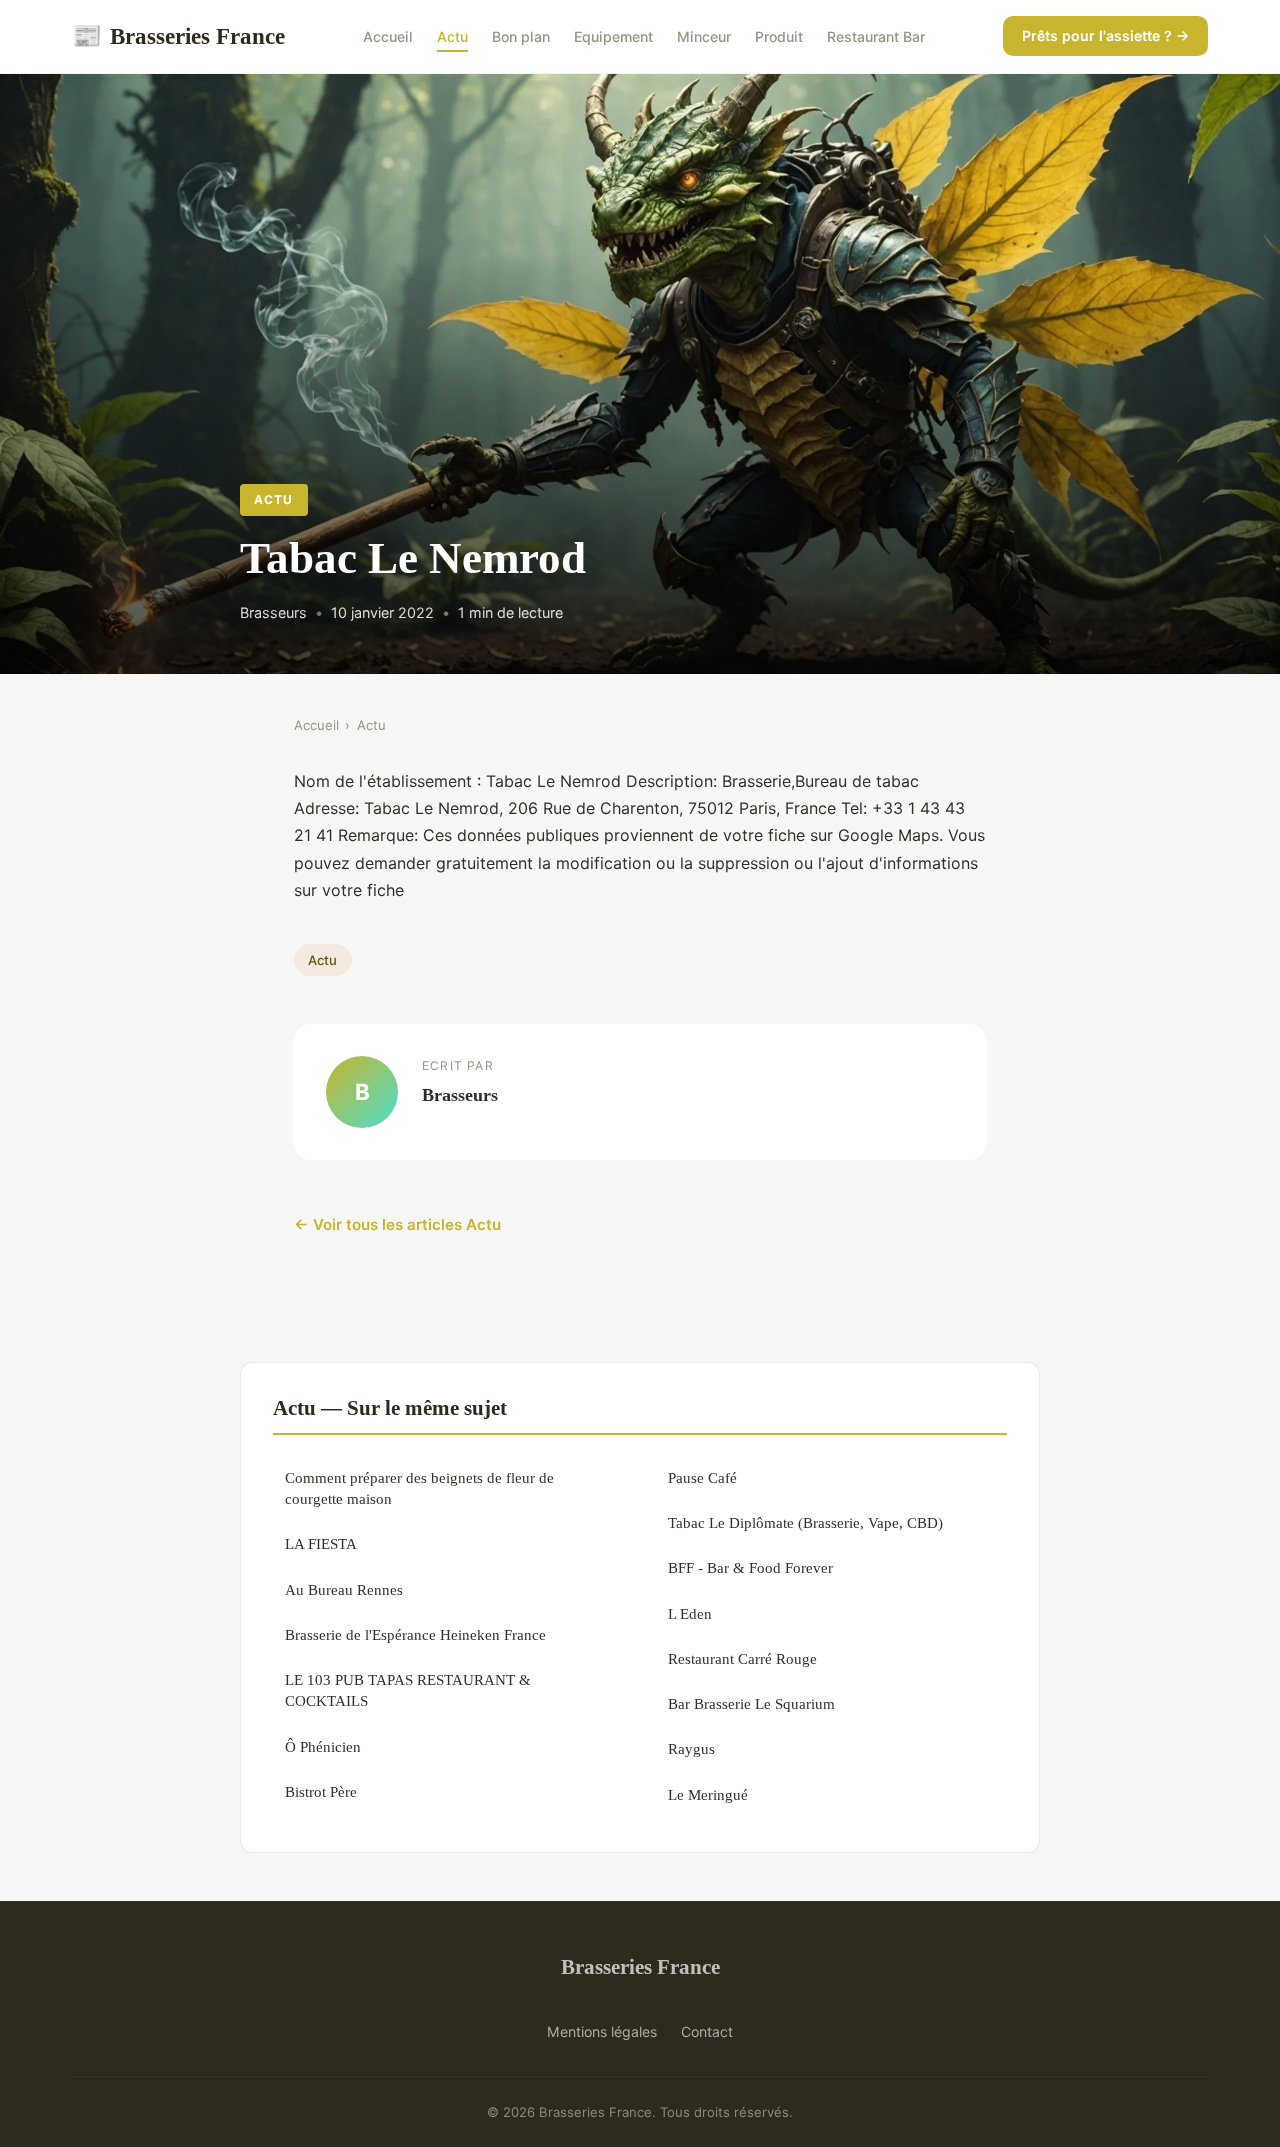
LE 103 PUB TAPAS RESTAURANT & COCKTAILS (408, 1690)
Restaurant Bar (876, 36)
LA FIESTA (321, 1543)
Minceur (704, 36)
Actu (452, 36)
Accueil (388, 36)
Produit (779, 36)
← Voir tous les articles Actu (397, 1224)
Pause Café (702, 1477)
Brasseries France (178, 36)
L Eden (690, 1613)
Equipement (613, 36)
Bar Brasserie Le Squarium (751, 1703)
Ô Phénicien (323, 1746)
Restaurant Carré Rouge (742, 1658)
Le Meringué (708, 1794)
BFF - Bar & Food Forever (750, 1567)
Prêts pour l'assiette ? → (1105, 35)
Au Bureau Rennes (344, 1589)
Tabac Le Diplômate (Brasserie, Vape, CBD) (805, 1522)
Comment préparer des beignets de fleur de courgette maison (419, 1488)
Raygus (691, 1748)
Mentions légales (602, 2031)
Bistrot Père (321, 1791)
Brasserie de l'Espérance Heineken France (415, 1634)
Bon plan (521, 36)
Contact (707, 2031)
